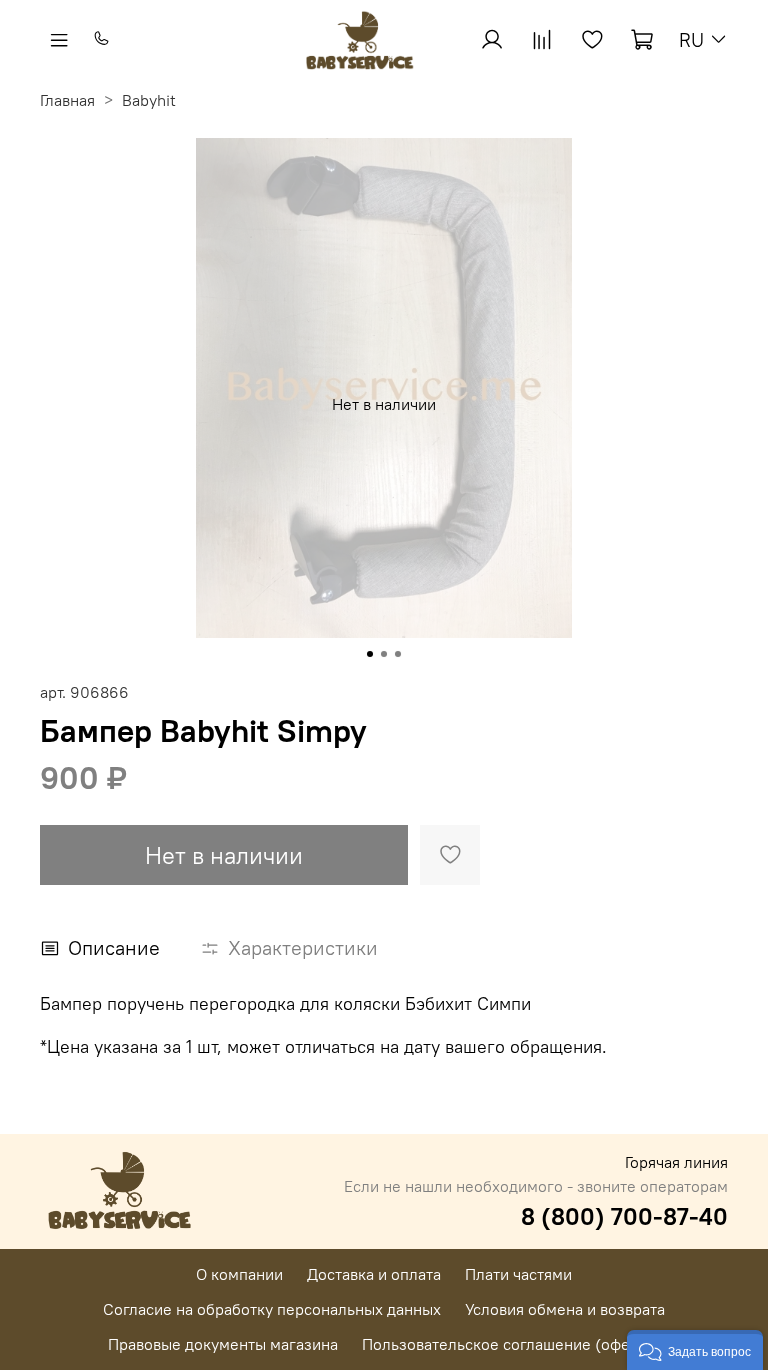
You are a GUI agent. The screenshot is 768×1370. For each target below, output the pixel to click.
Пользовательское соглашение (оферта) (511, 1344)
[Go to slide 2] (384, 654)
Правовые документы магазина (223, 1344)
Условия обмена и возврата (565, 1309)
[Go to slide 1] (370, 654)
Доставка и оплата (374, 1274)
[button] (695, 1350)
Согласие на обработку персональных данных (272, 1309)
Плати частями (518, 1274)
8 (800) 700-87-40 (624, 1216)
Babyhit (149, 100)
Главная (67, 100)
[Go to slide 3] (398, 654)
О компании (239, 1274)
